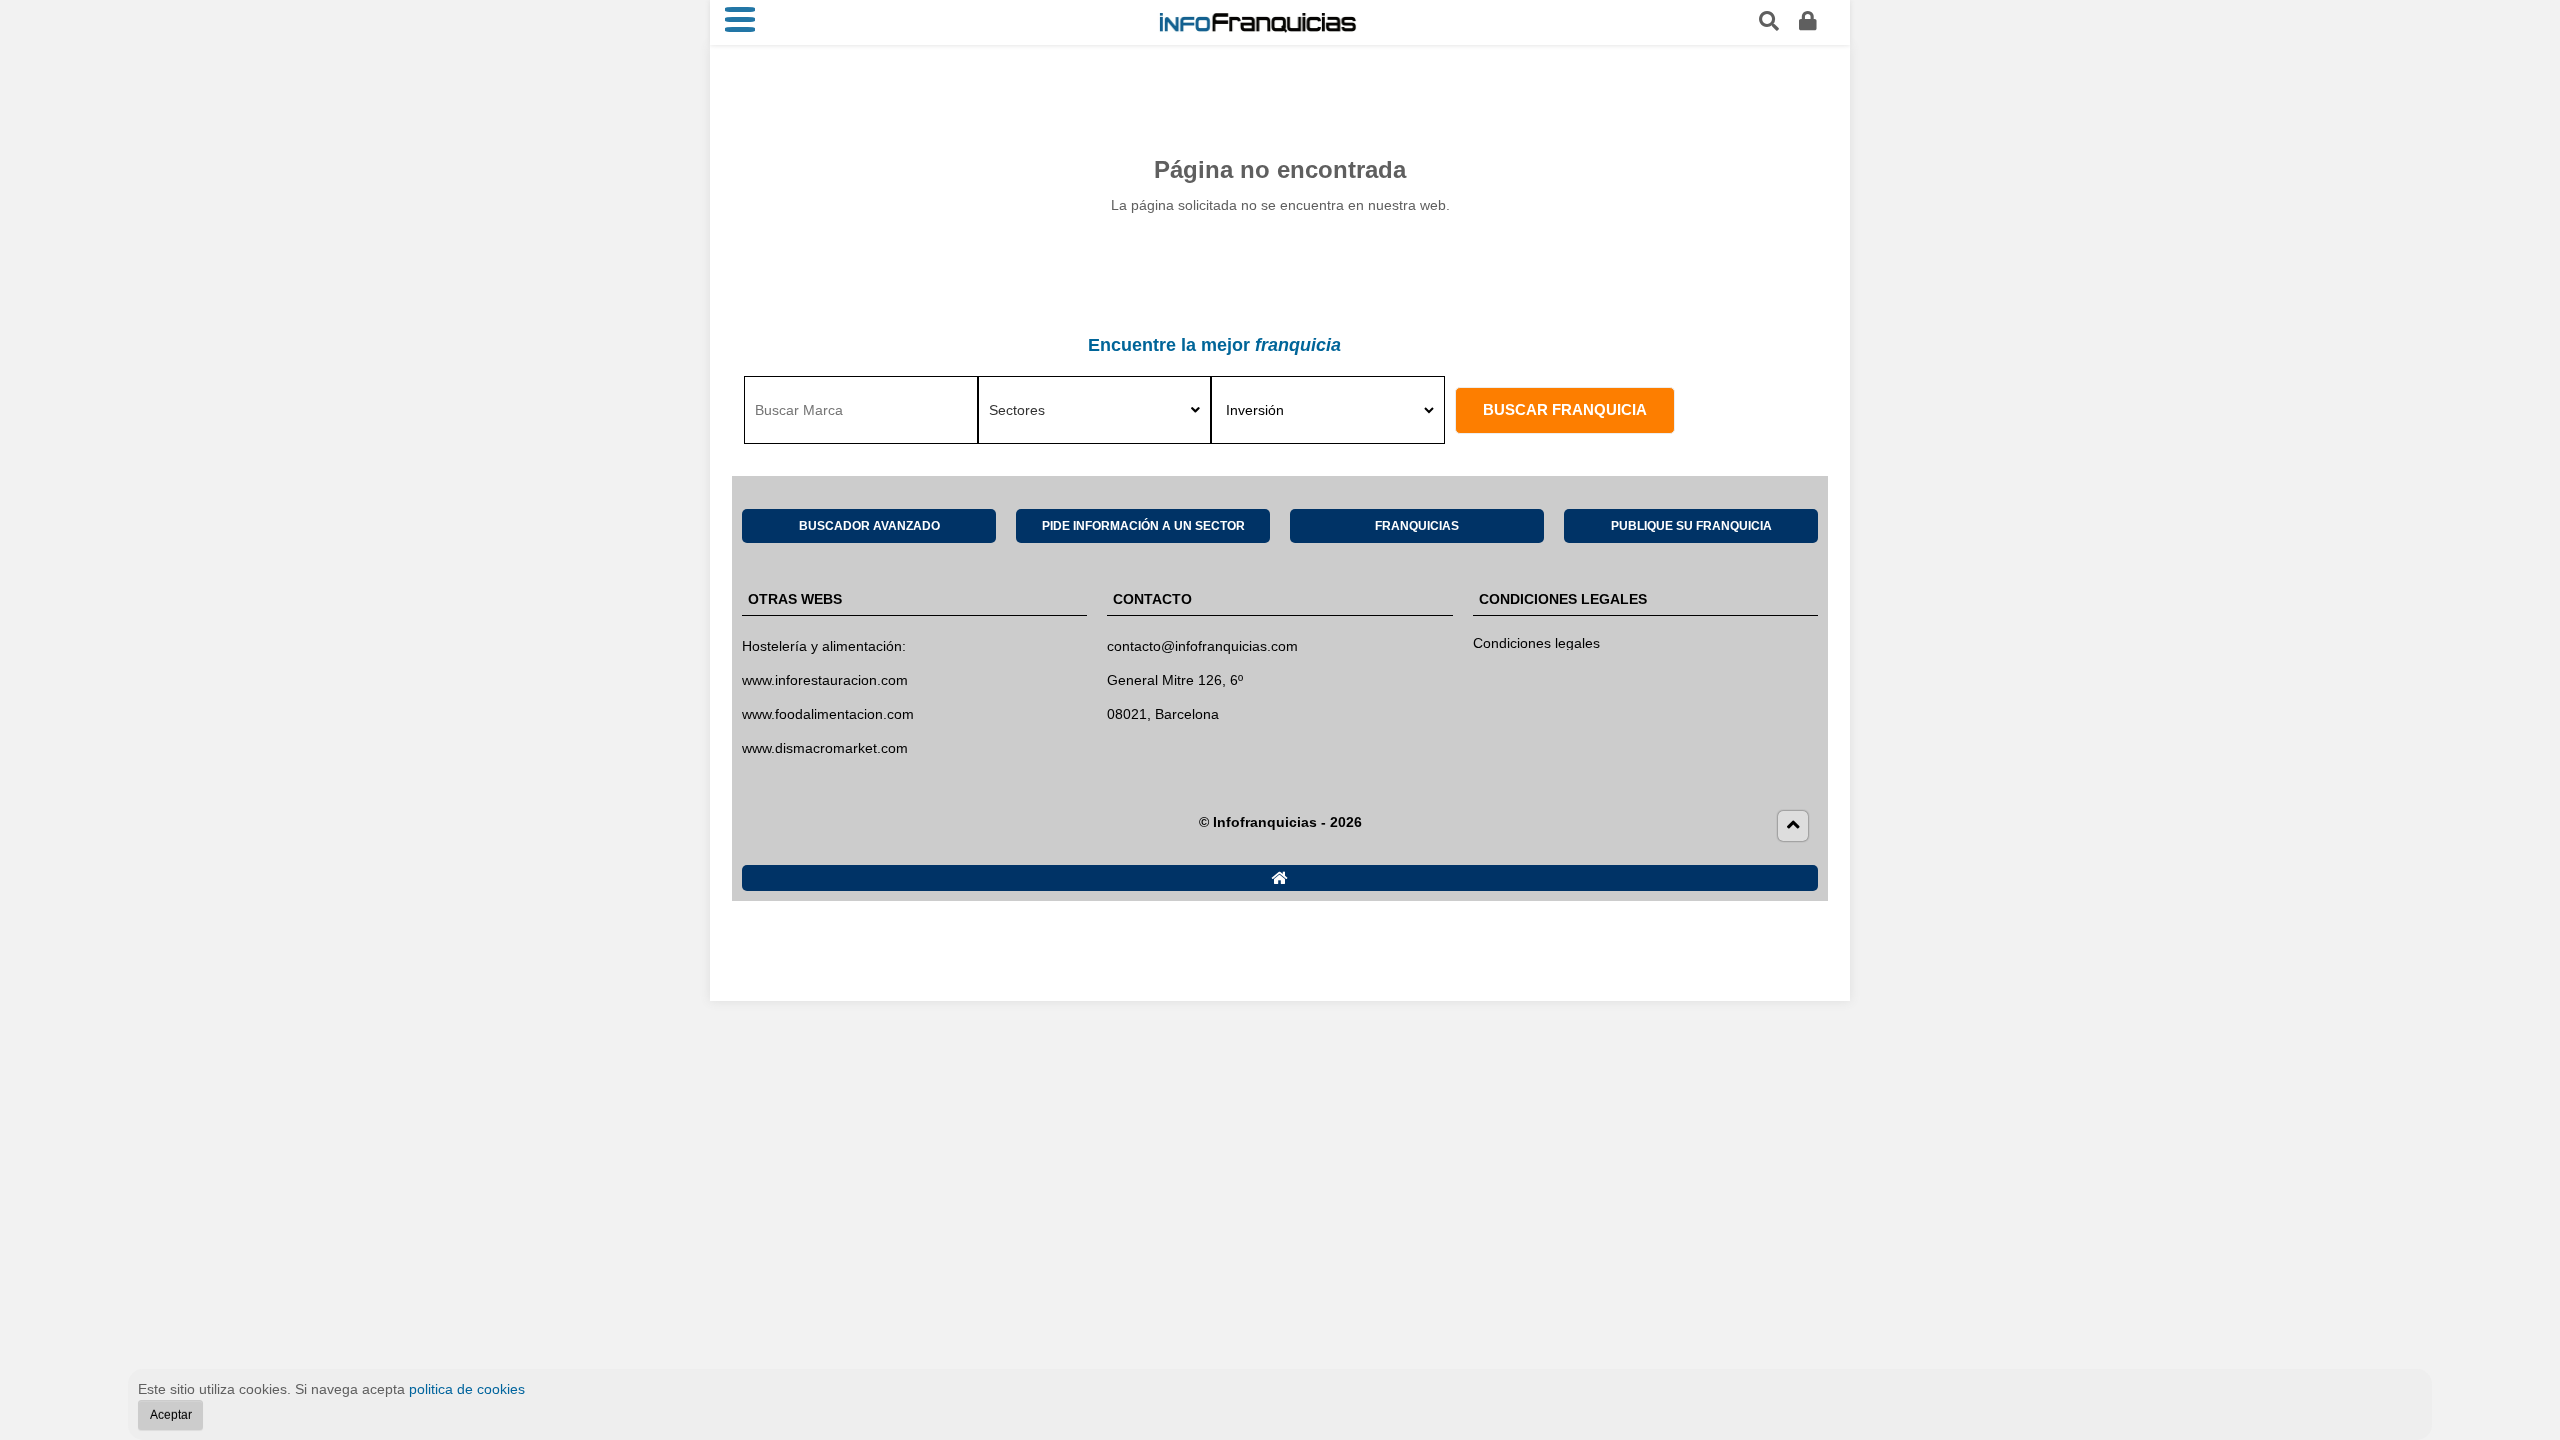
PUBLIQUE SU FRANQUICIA (1691, 526)
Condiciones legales (1536, 643)
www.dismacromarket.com (825, 748)
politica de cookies (467, 1389)
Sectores (1017, 410)
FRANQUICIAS (1417, 526)
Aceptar (171, 1414)
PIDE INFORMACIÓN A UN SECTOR (1143, 526)
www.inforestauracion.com (825, 680)
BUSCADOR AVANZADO (869, 526)
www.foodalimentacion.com (828, 714)
